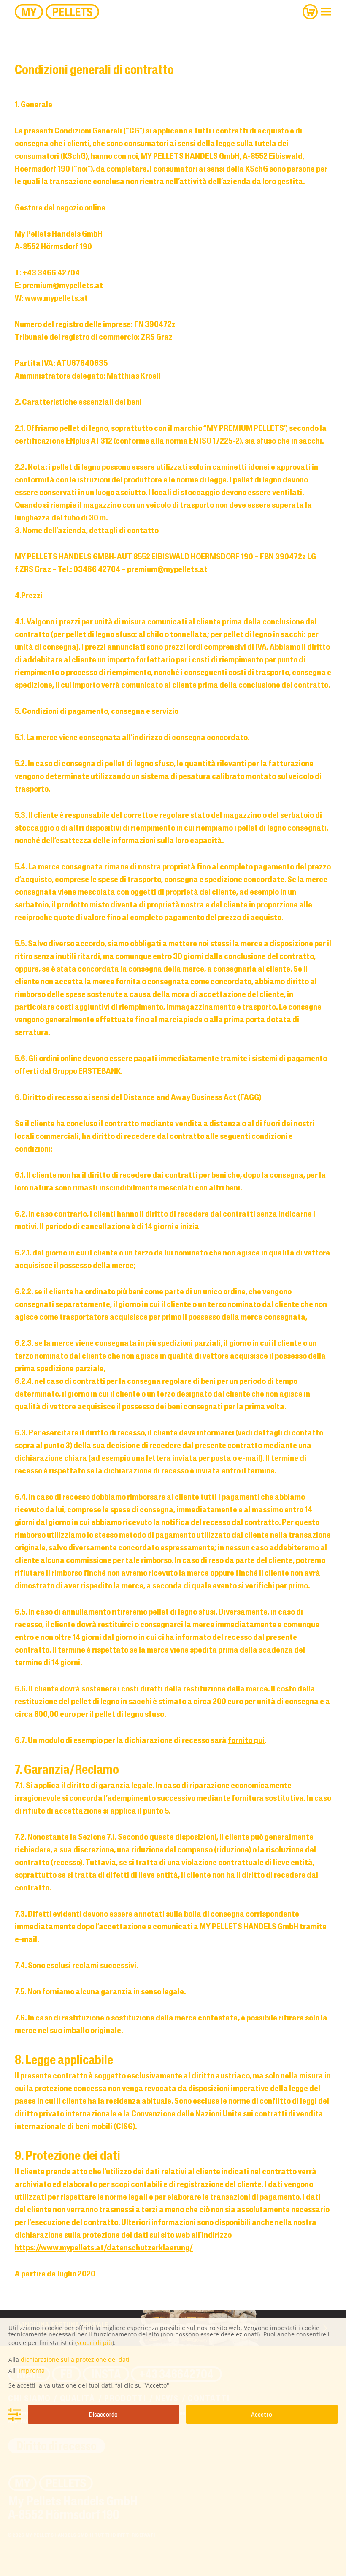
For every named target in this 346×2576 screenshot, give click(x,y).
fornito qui (246, 1740)
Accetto (262, 2414)
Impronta (32, 2370)
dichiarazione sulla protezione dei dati (75, 2360)
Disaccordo (103, 2414)
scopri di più (95, 2343)
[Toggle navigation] (326, 12)
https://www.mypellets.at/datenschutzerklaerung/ (104, 2247)
